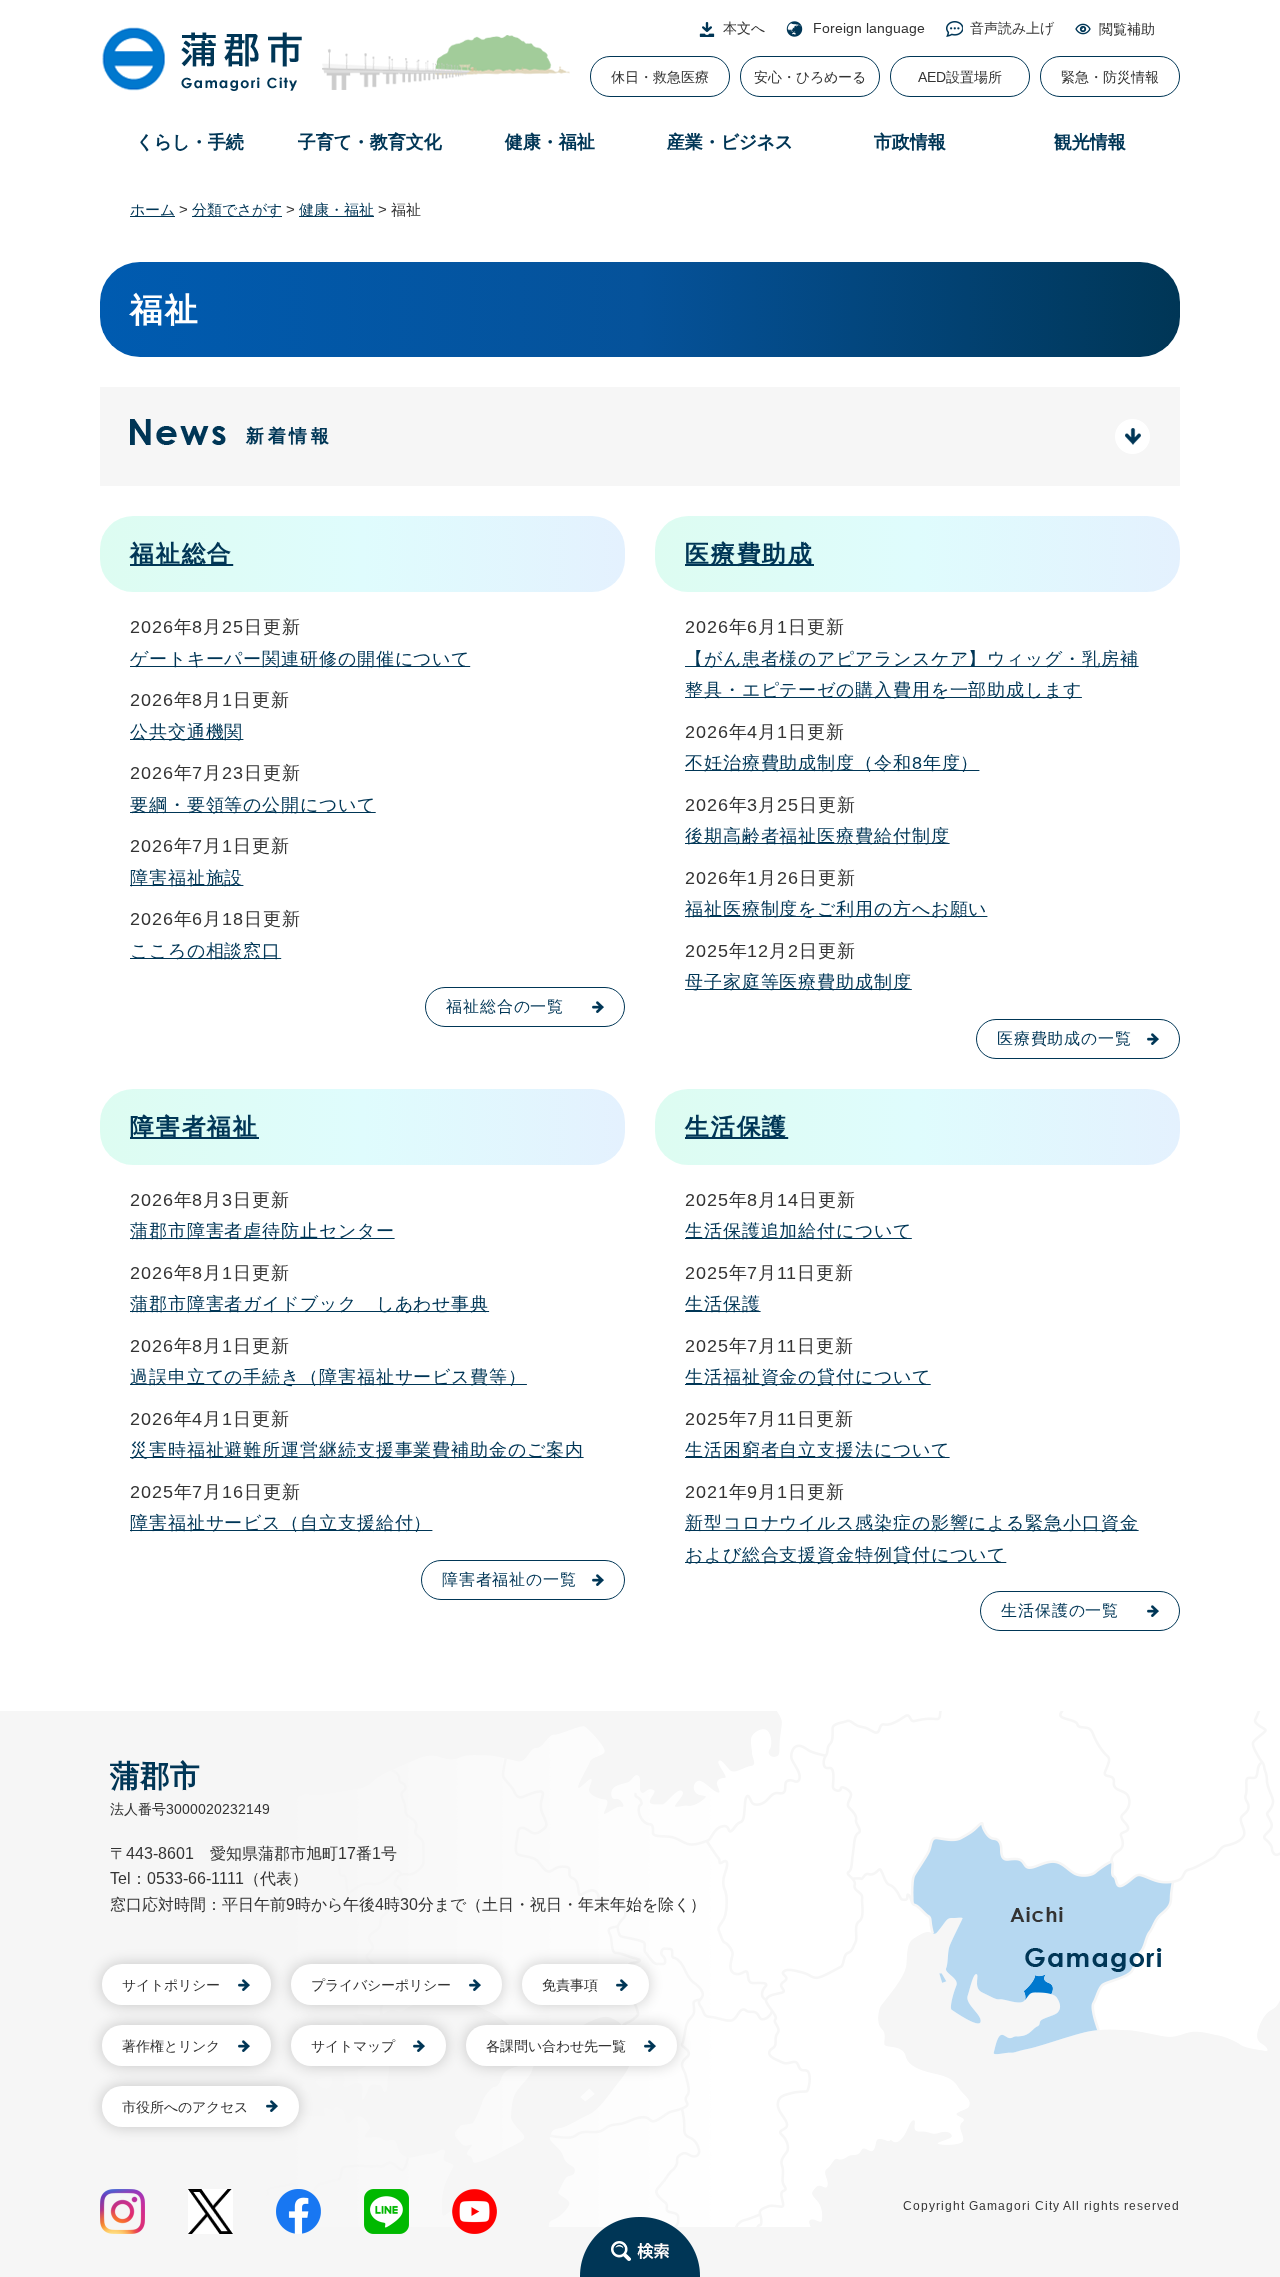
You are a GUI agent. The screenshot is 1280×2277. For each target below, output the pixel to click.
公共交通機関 (186, 732)
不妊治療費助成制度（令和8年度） (832, 763)
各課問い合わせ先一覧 (556, 2046)
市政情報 (910, 142)
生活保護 (736, 1126)
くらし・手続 (190, 142)
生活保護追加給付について (798, 1231)
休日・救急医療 (660, 77)
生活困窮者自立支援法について (817, 1450)
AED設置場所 (960, 77)
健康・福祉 (550, 142)
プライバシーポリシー (381, 1985)
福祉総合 (181, 553)
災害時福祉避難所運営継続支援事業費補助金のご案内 (357, 1450)
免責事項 (570, 1985)
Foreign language (869, 28)
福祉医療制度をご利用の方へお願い (836, 909)
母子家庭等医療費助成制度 (798, 982)
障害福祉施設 (186, 878)
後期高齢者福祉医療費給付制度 (817, 836)
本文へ (744, 28)
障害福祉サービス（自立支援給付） (281, 1523)
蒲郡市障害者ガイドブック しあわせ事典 (309, 1304)
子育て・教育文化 (370, 142)
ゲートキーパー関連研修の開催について (300, 659)
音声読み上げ (1012, 28)
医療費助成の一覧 (1064, 1038)
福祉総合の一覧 (505, 1006)
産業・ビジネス (730, 142)
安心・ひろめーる (810, 77)
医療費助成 (749, 553)
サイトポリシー (171, 1985)
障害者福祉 (194, 1126)
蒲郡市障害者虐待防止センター (262, 1231)
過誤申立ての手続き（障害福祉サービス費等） (328, 1377)
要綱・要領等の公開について (253, 805)
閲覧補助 (1127, 29)
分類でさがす (237, 209)
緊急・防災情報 (1110, 77)
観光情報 (1090, 142)
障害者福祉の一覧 (509, 1579)
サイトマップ (353, 2046)
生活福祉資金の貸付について (808, 1377)
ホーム (152, 209)
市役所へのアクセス (185, 2107)
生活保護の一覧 (1060, 1610)
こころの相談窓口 (205, 951)
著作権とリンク (171, 2046)
